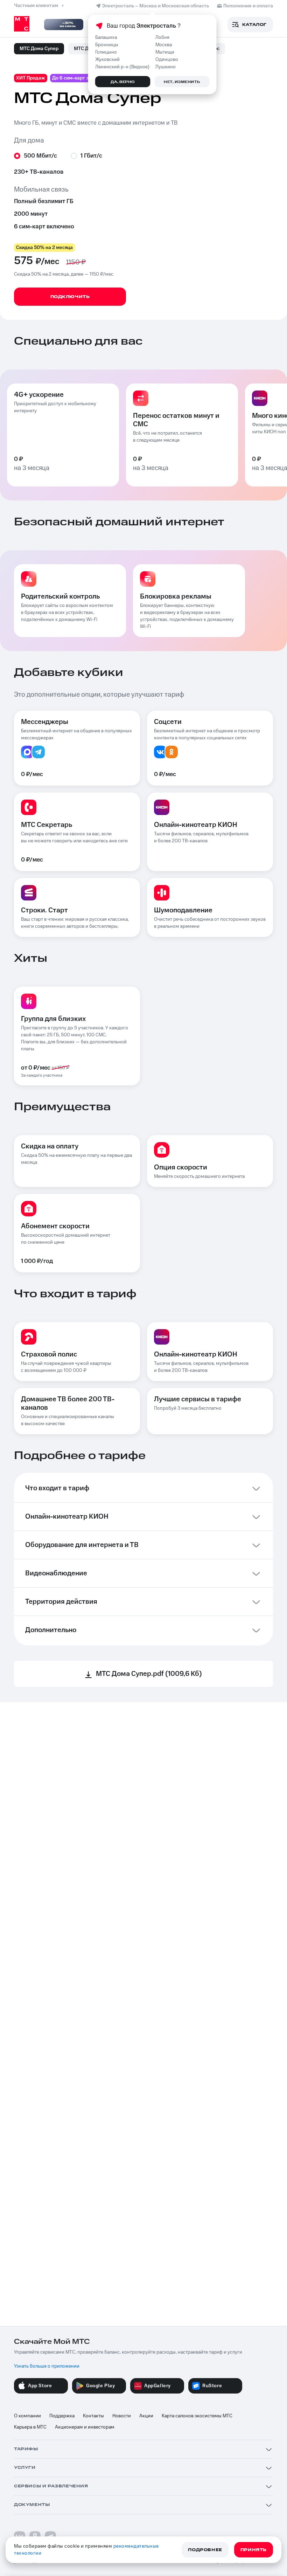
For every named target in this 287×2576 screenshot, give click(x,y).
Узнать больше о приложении (47, 2366)
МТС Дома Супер (39, 49)
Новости (122, 2416)
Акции (146, 2416)
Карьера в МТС (30, 2427)
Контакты (93, 2416)
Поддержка (62, 2416)
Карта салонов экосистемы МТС (197, 2416)
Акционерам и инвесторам (85, 2427)
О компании (27, 2416)
